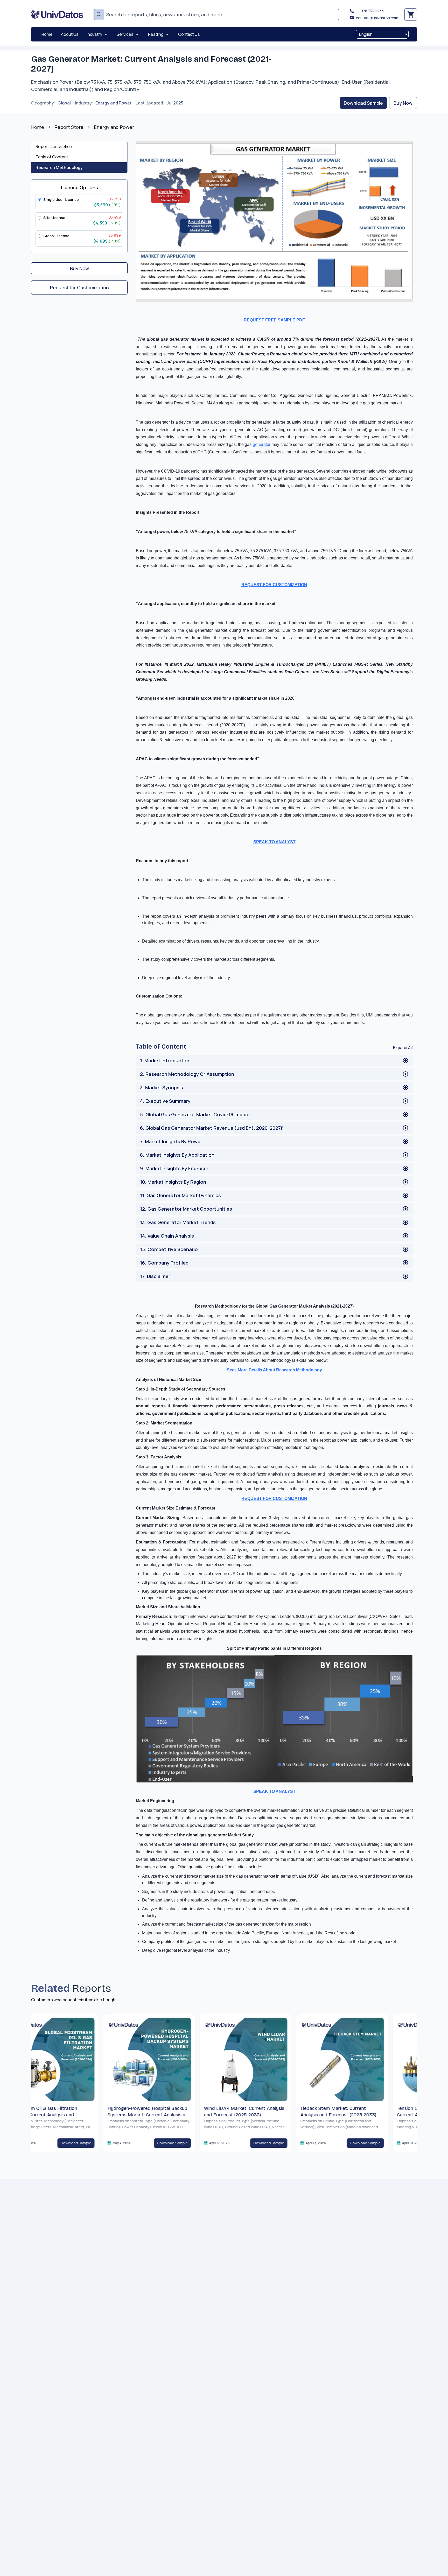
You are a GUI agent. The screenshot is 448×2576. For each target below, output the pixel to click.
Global (64, 103)
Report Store (69, 127)
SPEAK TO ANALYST (274, 1791)
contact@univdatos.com (377, 18)
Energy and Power (113, 103)
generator (262, 444)
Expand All (403, 1048)
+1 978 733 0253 (370, 11)
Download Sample (363, 103)
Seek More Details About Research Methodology (274, 1370)
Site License (54, 218)
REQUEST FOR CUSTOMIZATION (274, 1498)
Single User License (61, 199)
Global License (56, 236)
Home (38, 127)
